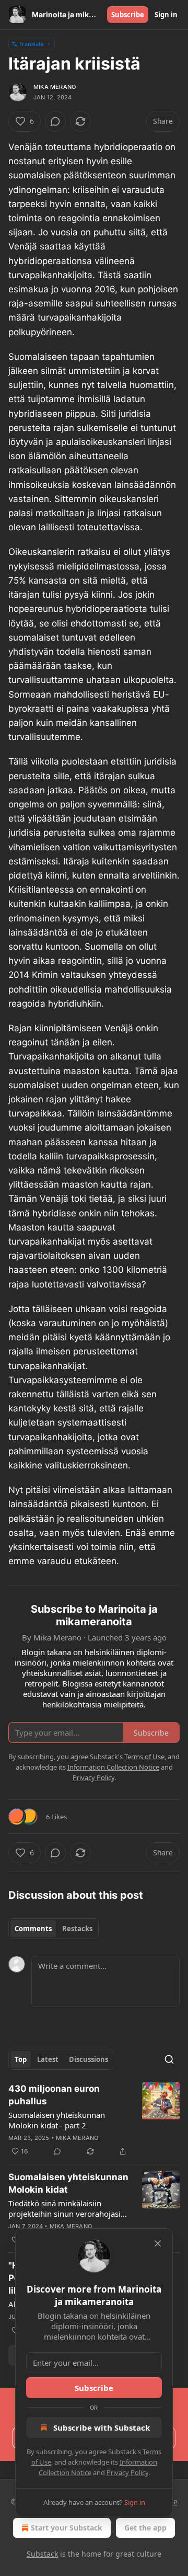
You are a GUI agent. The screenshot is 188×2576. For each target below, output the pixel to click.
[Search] (169, 2059)
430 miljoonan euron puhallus (54, 2095)
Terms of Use (144, 1757)
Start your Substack (67, 2528)
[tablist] (54, 1929)
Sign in (166, 15)
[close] (158, 2243)
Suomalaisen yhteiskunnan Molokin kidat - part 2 (57, 2120)
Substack (42, 2554)
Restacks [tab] (77, 1929)
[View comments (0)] (55, 121)
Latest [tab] (48, 2059)
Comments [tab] (33, 1929)
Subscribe (128, 15)
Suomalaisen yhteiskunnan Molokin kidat (68, 2183)
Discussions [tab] (89, 2059)
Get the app (145, 2528)
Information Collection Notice (113, 1767)
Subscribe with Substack (102, 2427)
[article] (94, 2120)
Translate (32, 44)
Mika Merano (55, 87)
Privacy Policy (127, 2472)
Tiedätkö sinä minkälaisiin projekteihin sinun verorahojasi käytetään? (64, 2208)
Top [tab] (21, 2059)
